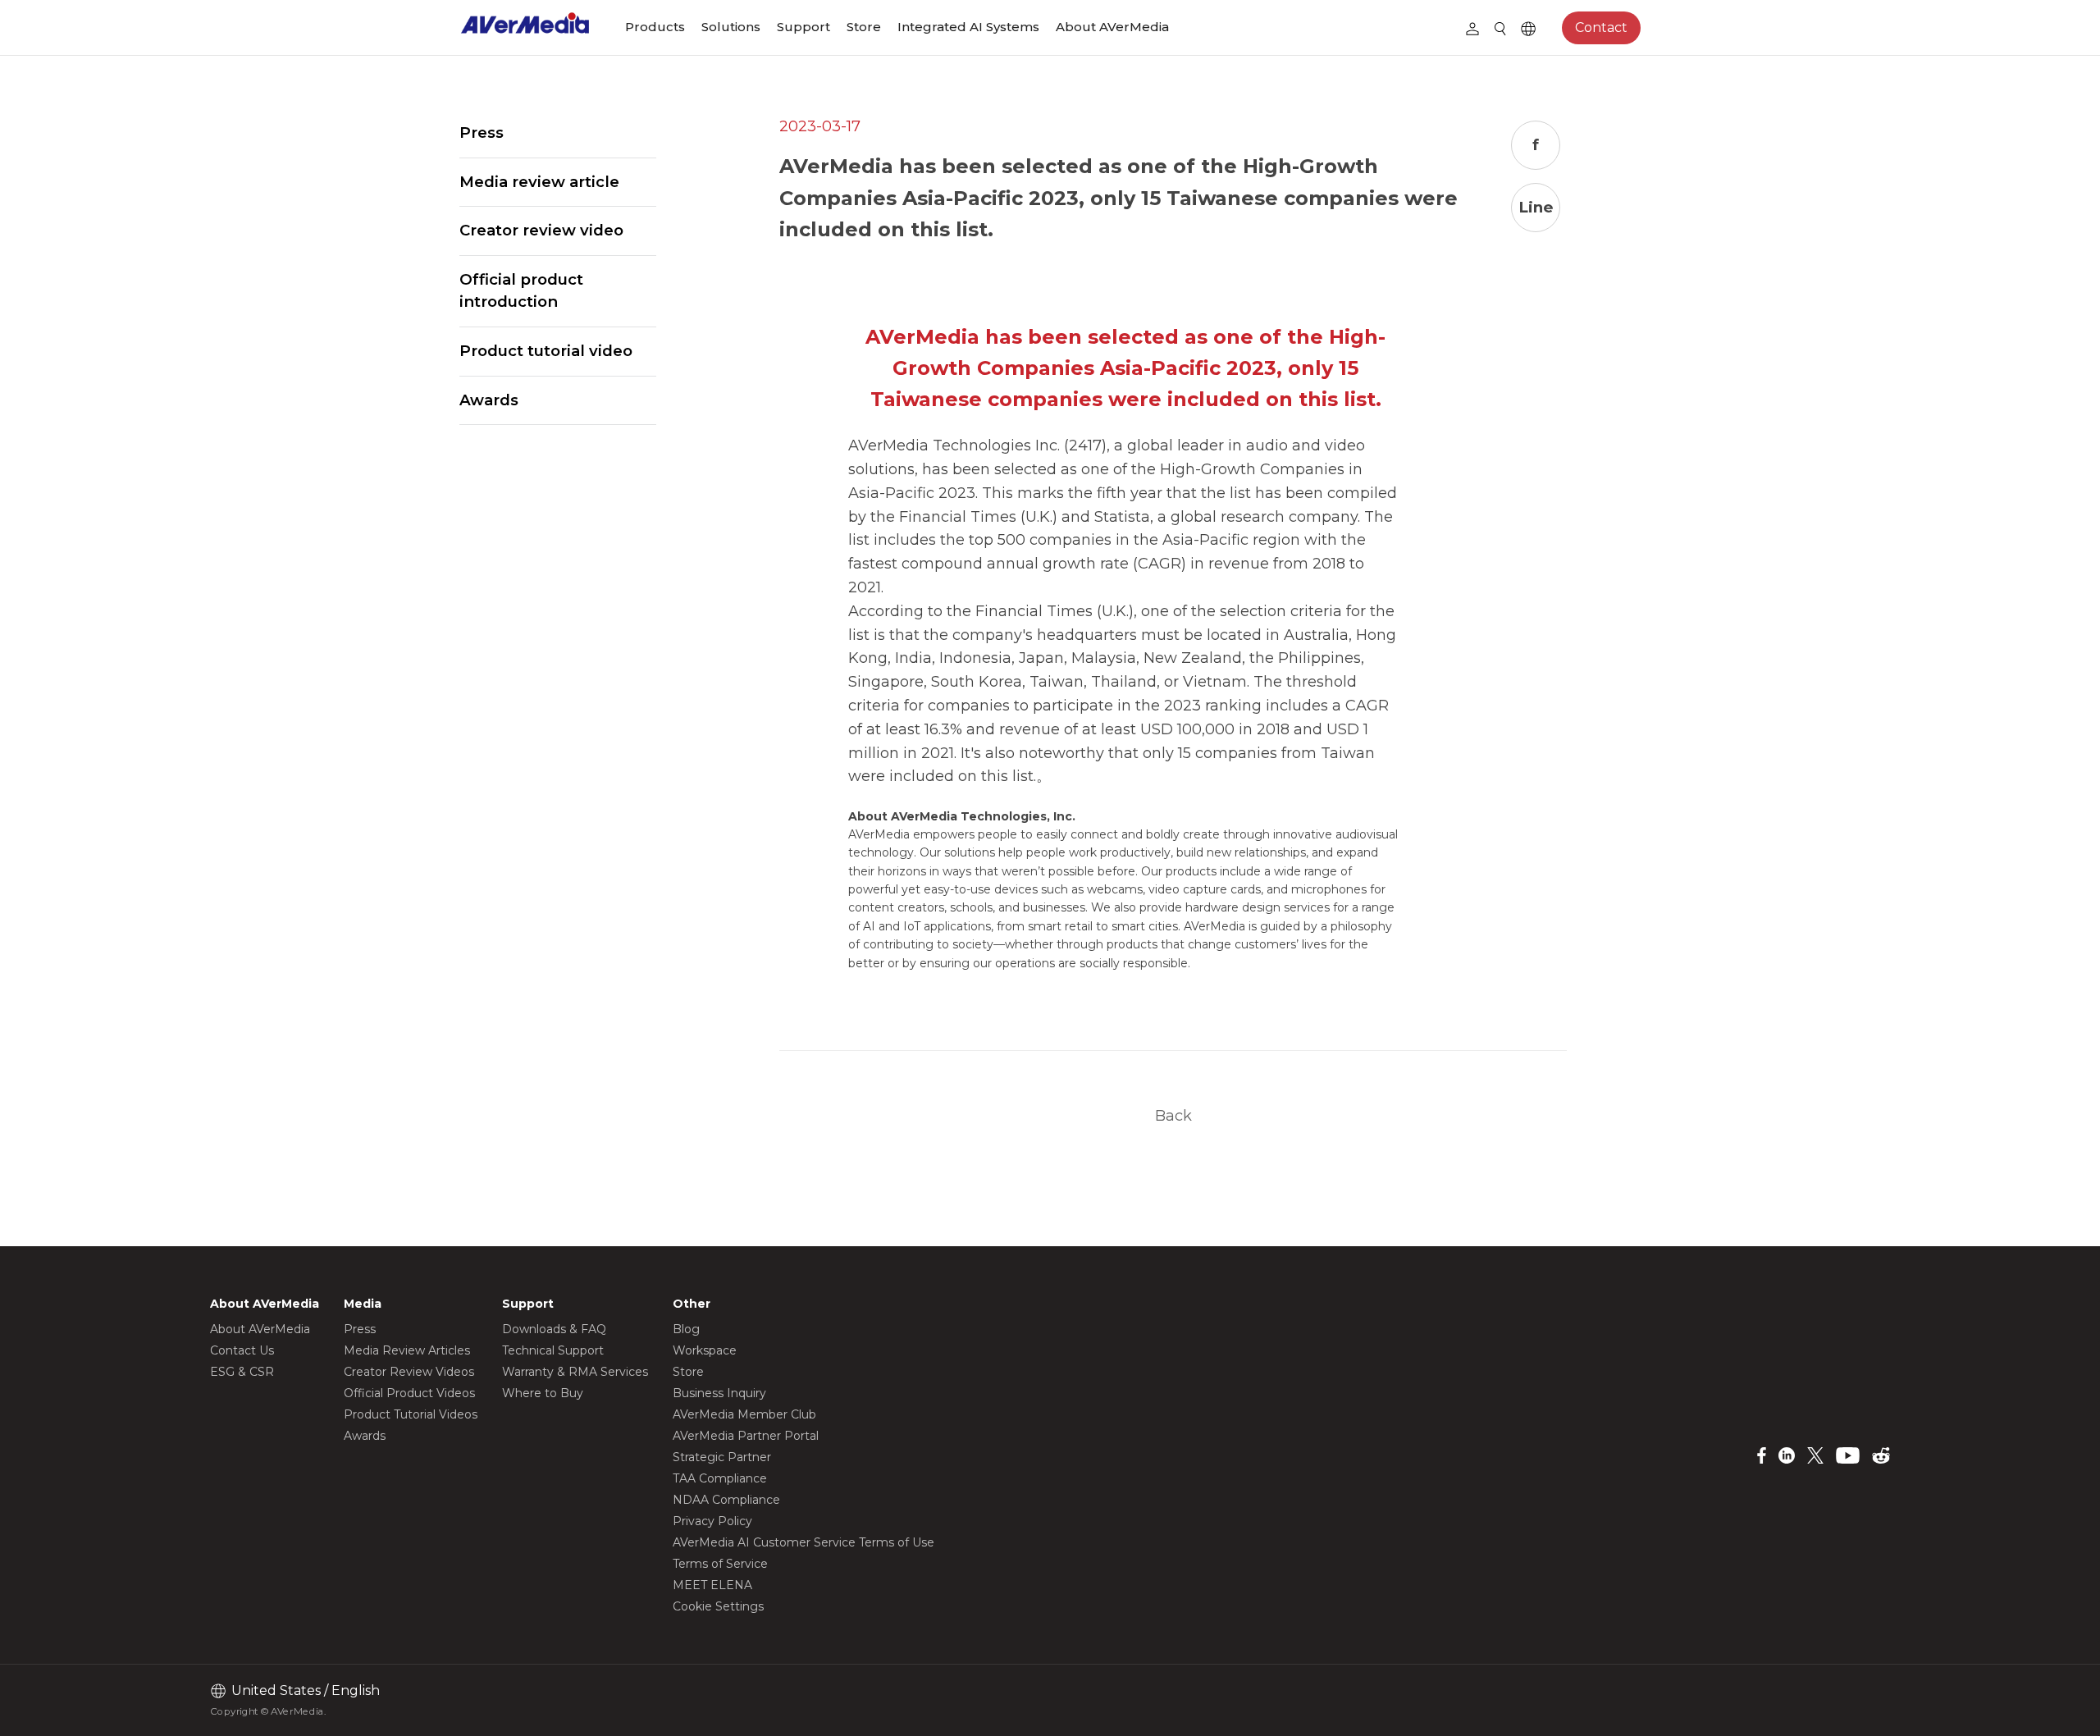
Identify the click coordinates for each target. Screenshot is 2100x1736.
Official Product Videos (409, 1393)
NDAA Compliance (726, 1500)
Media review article (539, 182)
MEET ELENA (712, 1585)
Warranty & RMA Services (575, 1372)
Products (655, 27)
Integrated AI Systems (968, 27)
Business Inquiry (719, 1393)
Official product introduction (521, 291)
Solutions (731, 27)
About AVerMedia (1112, 27)
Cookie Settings (718, 1606)
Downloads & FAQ (554, 1329)
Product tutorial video (546, 351)
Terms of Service (720, 1564)
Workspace (705, 1350)
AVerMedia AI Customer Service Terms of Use (803, 1542)
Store (864, 27)
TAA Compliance (720, 1478)
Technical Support (553, 1350)
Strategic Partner (722, 1457)
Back (1173, 1115)
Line (1536, 207)
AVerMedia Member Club (744, 1414)
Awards (489, 400)
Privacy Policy (712, 1521)
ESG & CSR (242, 1372)
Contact (1601, 27)
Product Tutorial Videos (411, 1414)
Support (803, 27)
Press (482, 132)
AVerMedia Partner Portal (746, 1436)
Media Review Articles (407, 1350)
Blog (686, 1329)
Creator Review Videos (409, 1372)
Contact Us (242, 1350)
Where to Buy (543, 1393)
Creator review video (541, 230)
